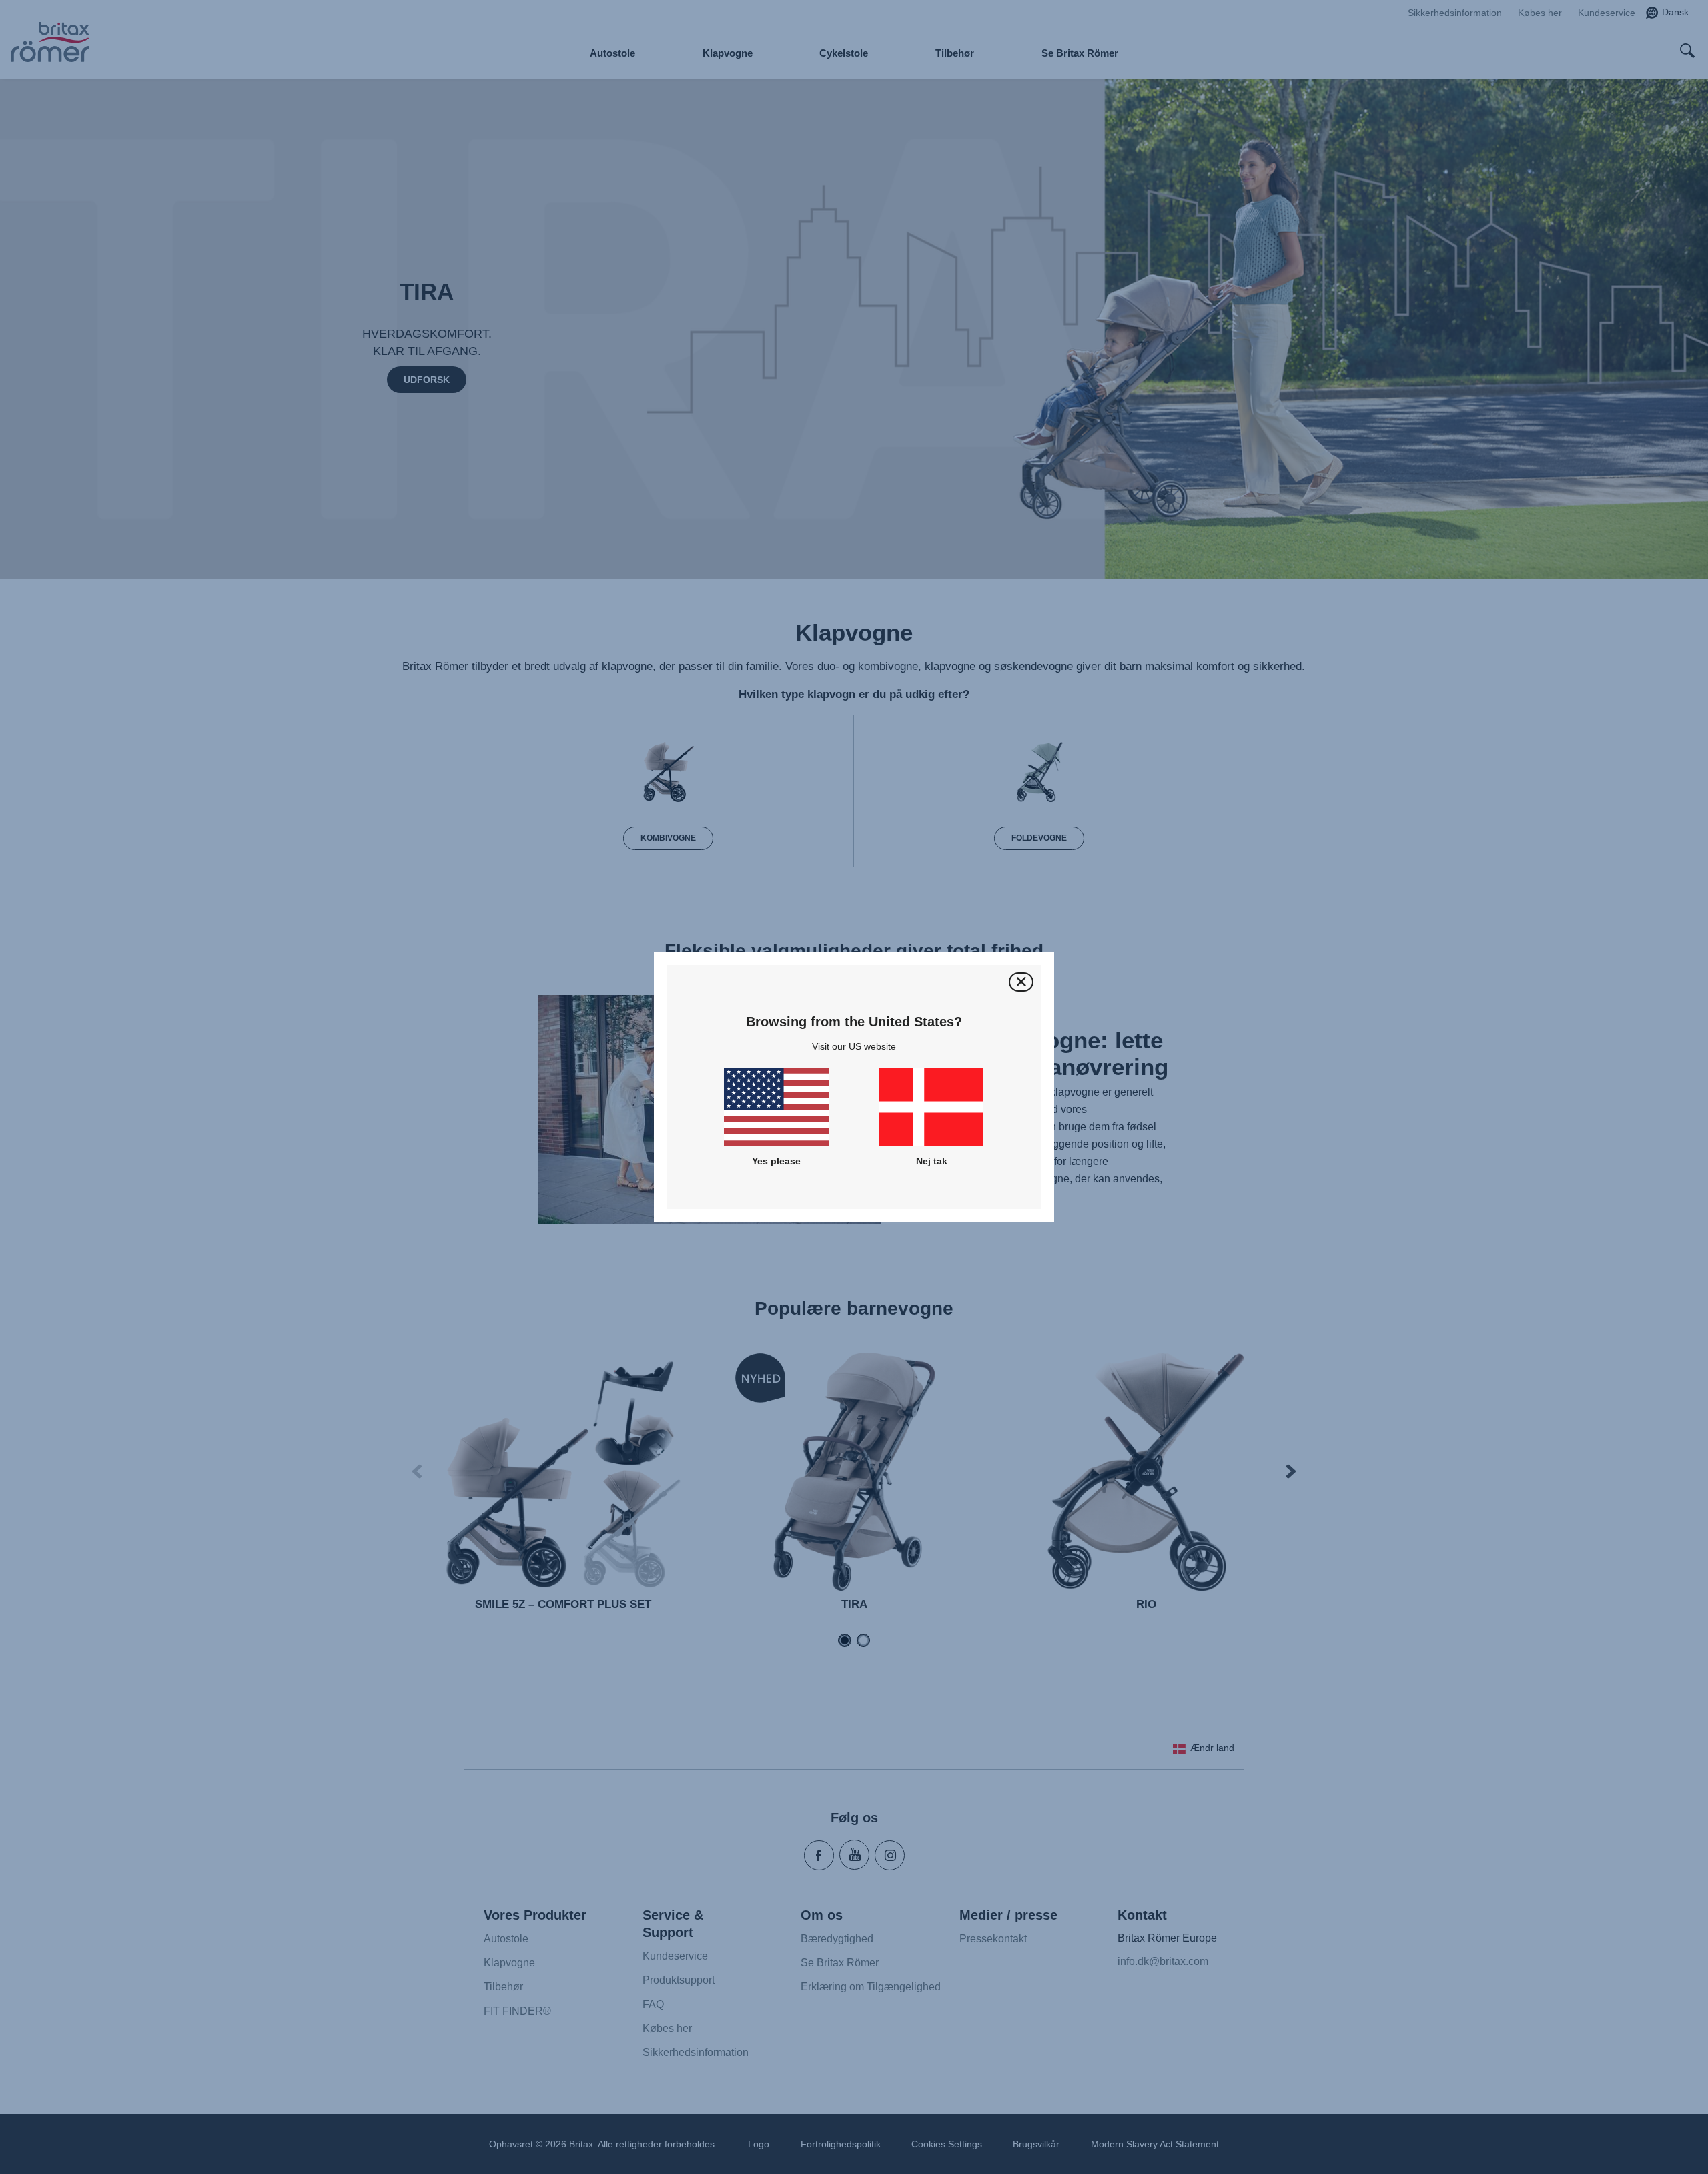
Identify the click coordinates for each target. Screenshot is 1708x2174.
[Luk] (1021, 982)
